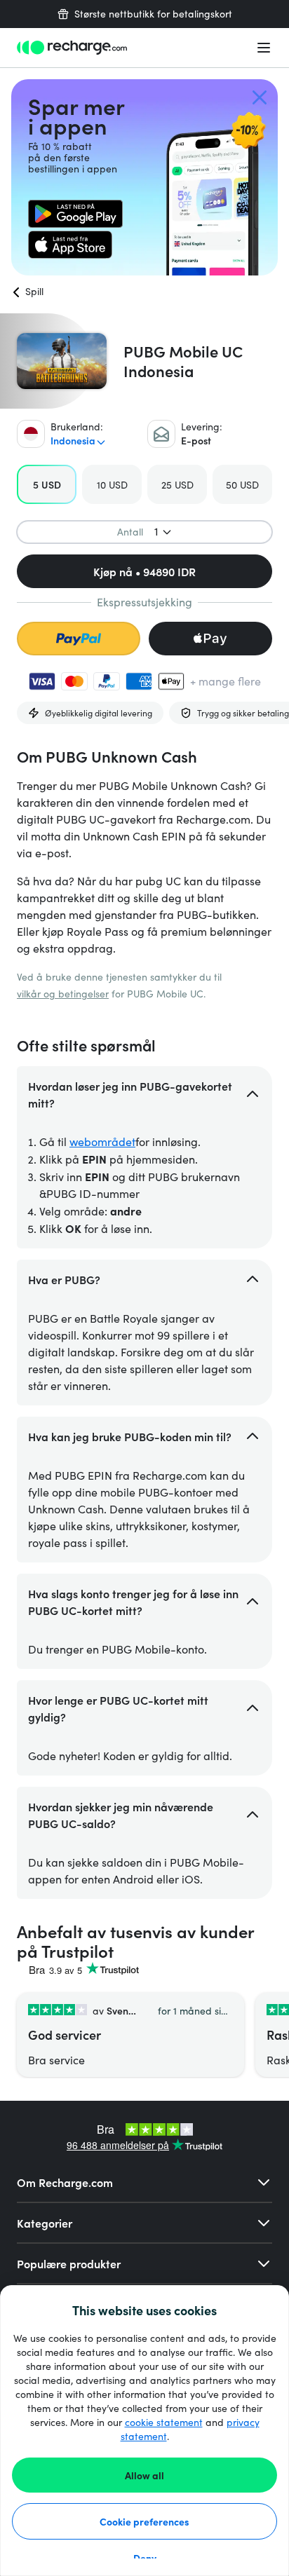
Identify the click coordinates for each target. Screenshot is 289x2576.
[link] (75, 214)
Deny (145, 2558)
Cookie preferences (144, 2521)
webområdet (102, 1142)
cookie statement (164, 2422)
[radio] (47, 484)
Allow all (144, 2475)
